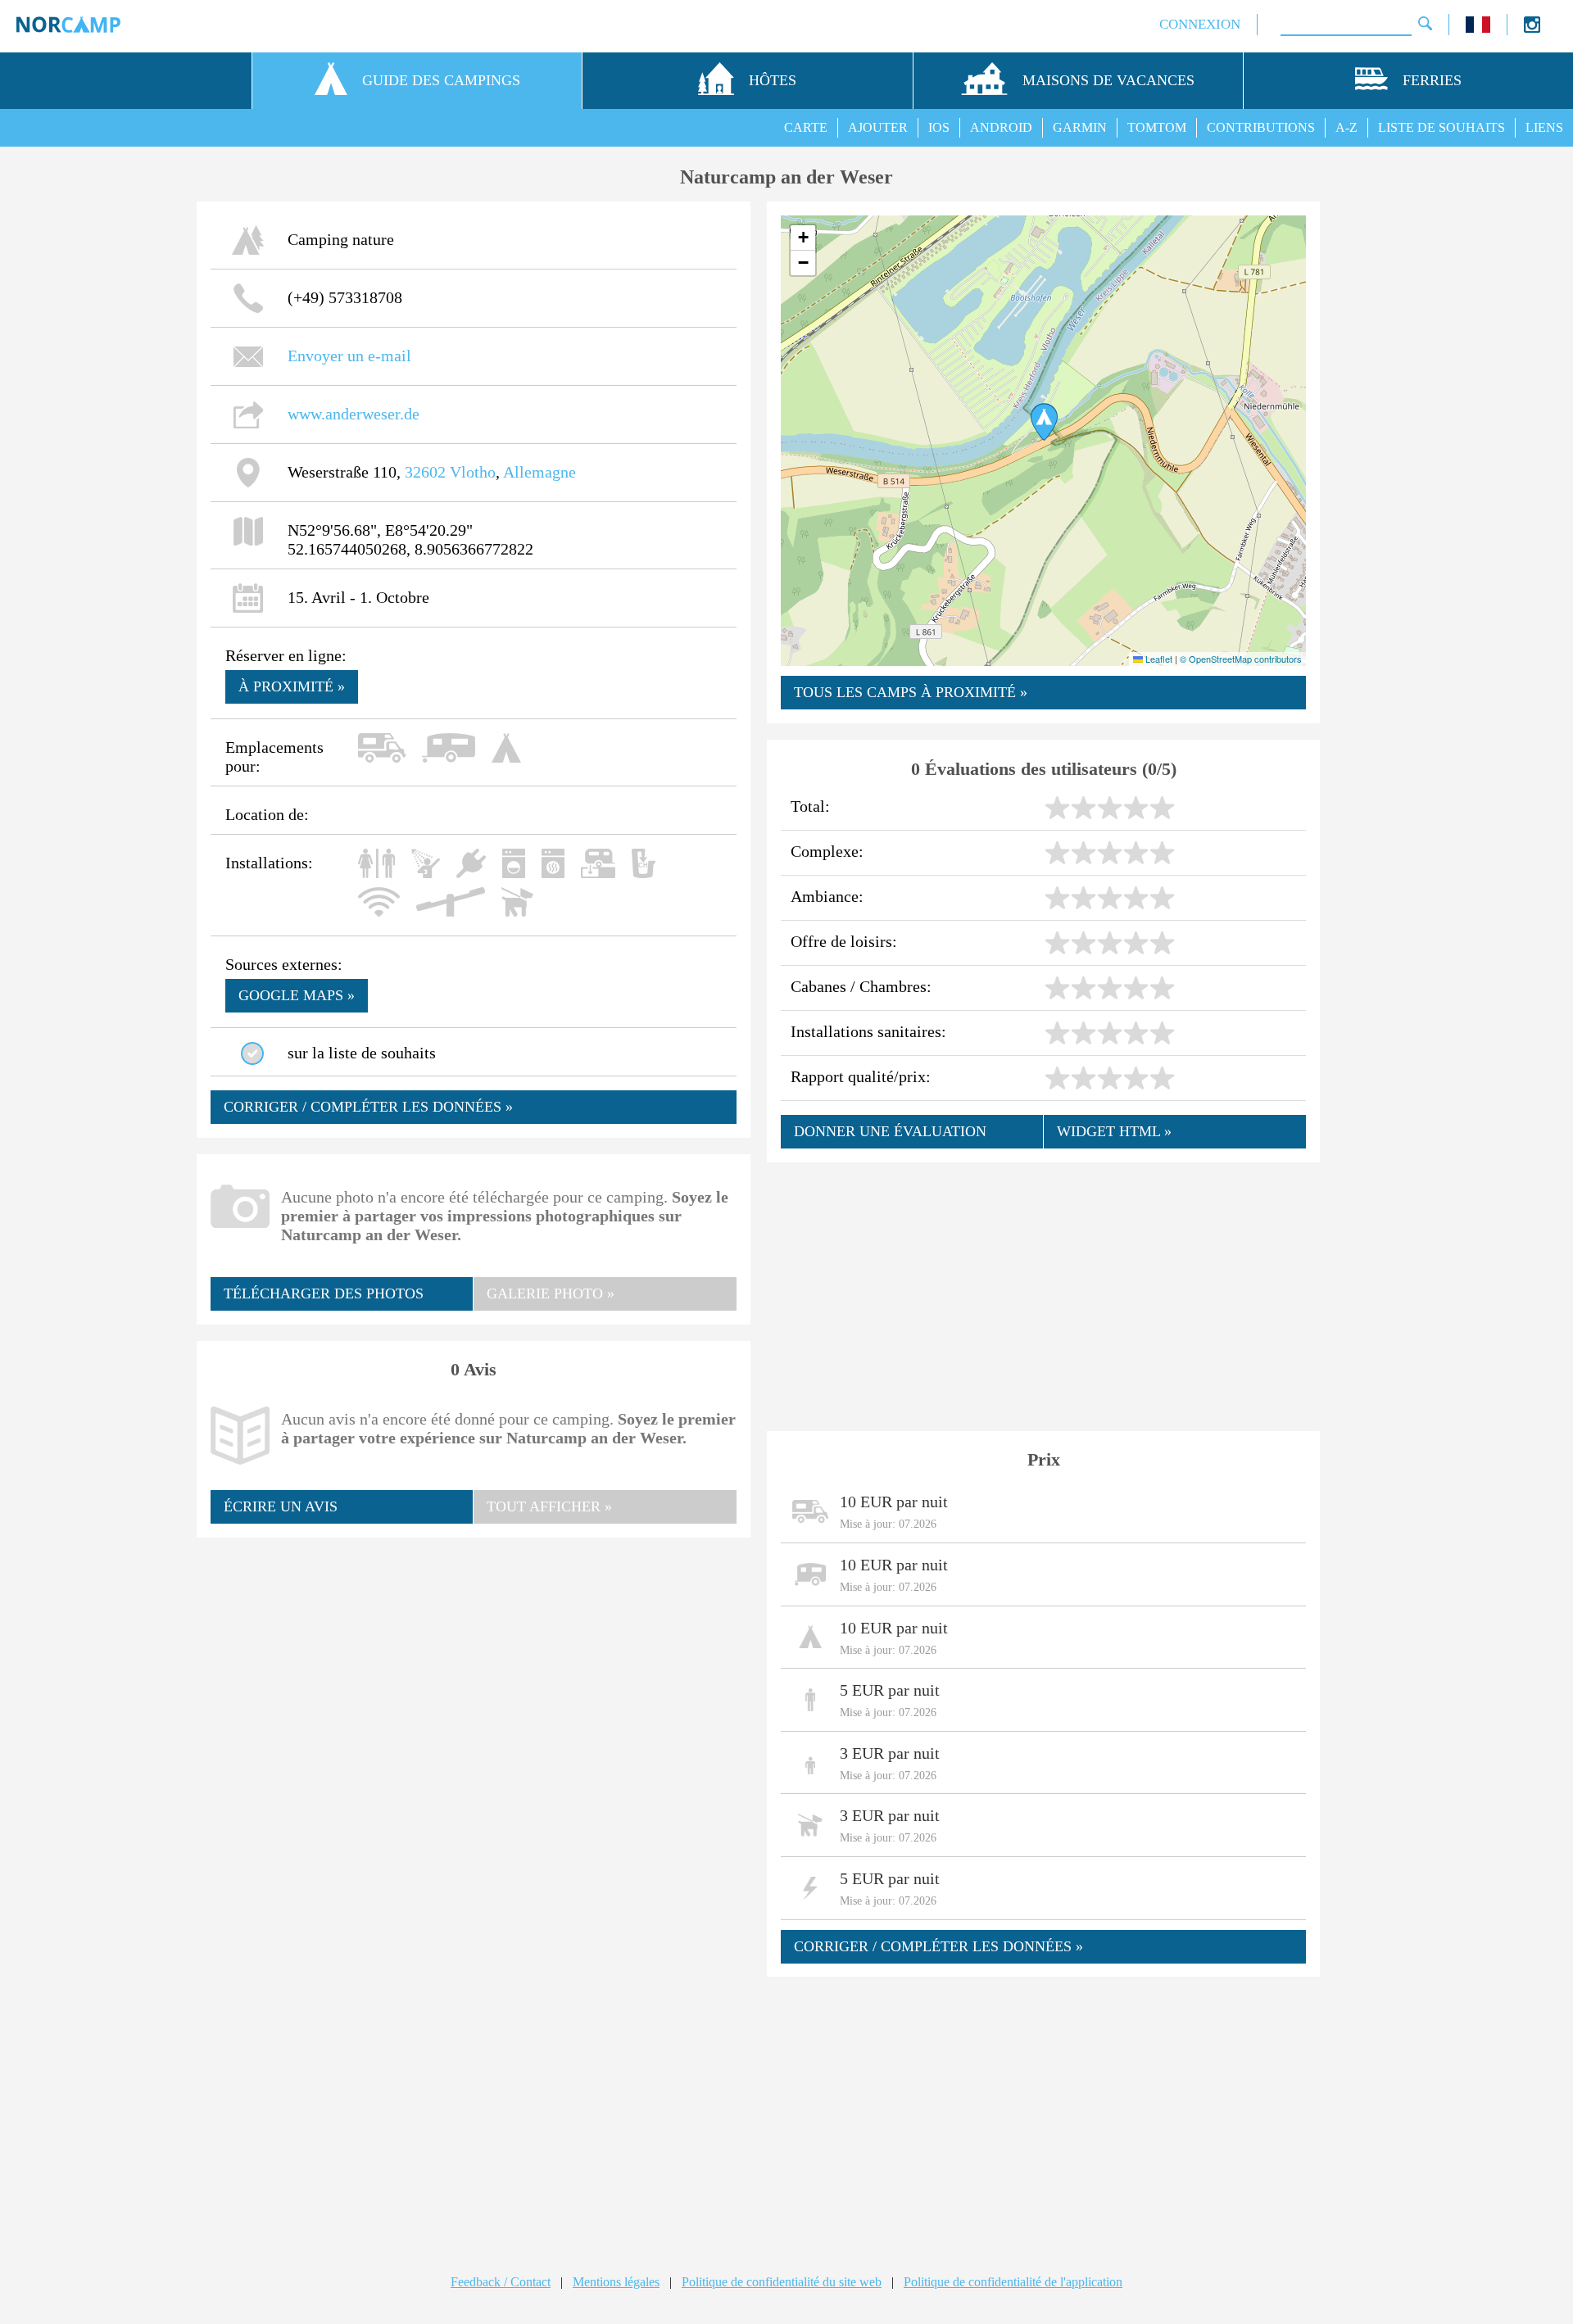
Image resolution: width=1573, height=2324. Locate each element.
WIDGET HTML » (1114, 1131)
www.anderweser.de (354, 414)
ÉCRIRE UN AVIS (281, 1506)
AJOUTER (878, 127)
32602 (425, 472)
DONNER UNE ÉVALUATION (890, 1131)
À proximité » (292, 686)
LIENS (1544, 127)
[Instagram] (1532, 28)
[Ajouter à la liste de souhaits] (252, 1053)
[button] (1044, 422)
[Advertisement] (474, 1670)
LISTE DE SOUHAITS (1442, 127)
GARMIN (1080, 127)
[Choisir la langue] (1478, 28)
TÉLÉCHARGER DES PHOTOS (324, 1293)
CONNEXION (1200, 24)
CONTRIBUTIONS (1261, 127)
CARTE (806, 127)
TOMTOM (1157, 127)
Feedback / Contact (501, 2282)
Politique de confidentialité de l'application (1013, 2282)
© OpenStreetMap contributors (1241, 659)
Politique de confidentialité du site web (782, 2282)
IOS (939, 127)
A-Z (1346, 127)
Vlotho (473, 472)
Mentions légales (616, 2282)
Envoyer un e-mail (349, 356)
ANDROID (1001, 127)
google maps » (297, 995)
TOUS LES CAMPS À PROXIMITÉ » (911, 692)
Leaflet (1158, 659)
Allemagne (539, 472)
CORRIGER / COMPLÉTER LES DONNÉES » (368, 1107)
